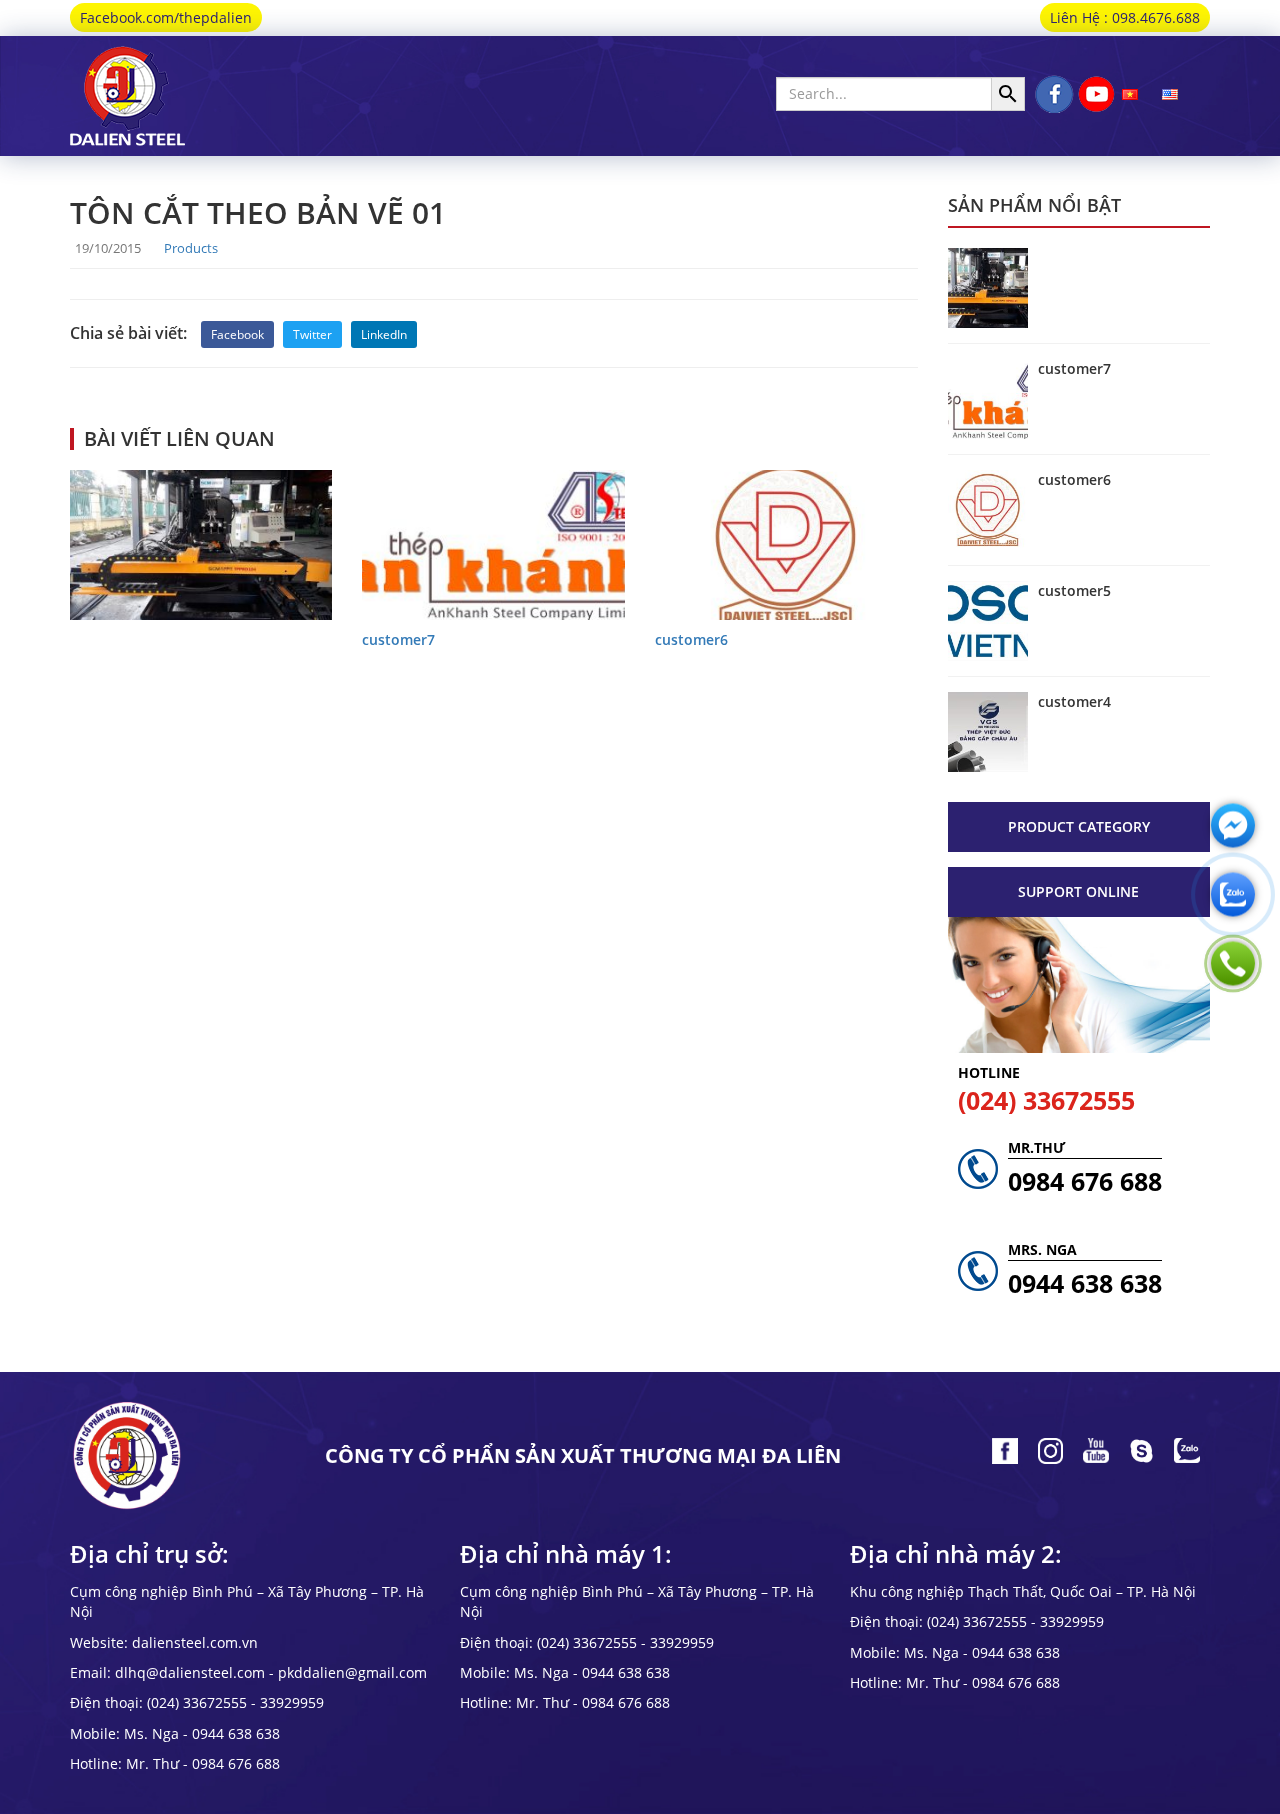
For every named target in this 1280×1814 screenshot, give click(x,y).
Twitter (312, 334)
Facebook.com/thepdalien (166, 17)
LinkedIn (384, 334)
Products (191, 248)
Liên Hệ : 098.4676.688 (1125, 17)
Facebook (237, 334)
